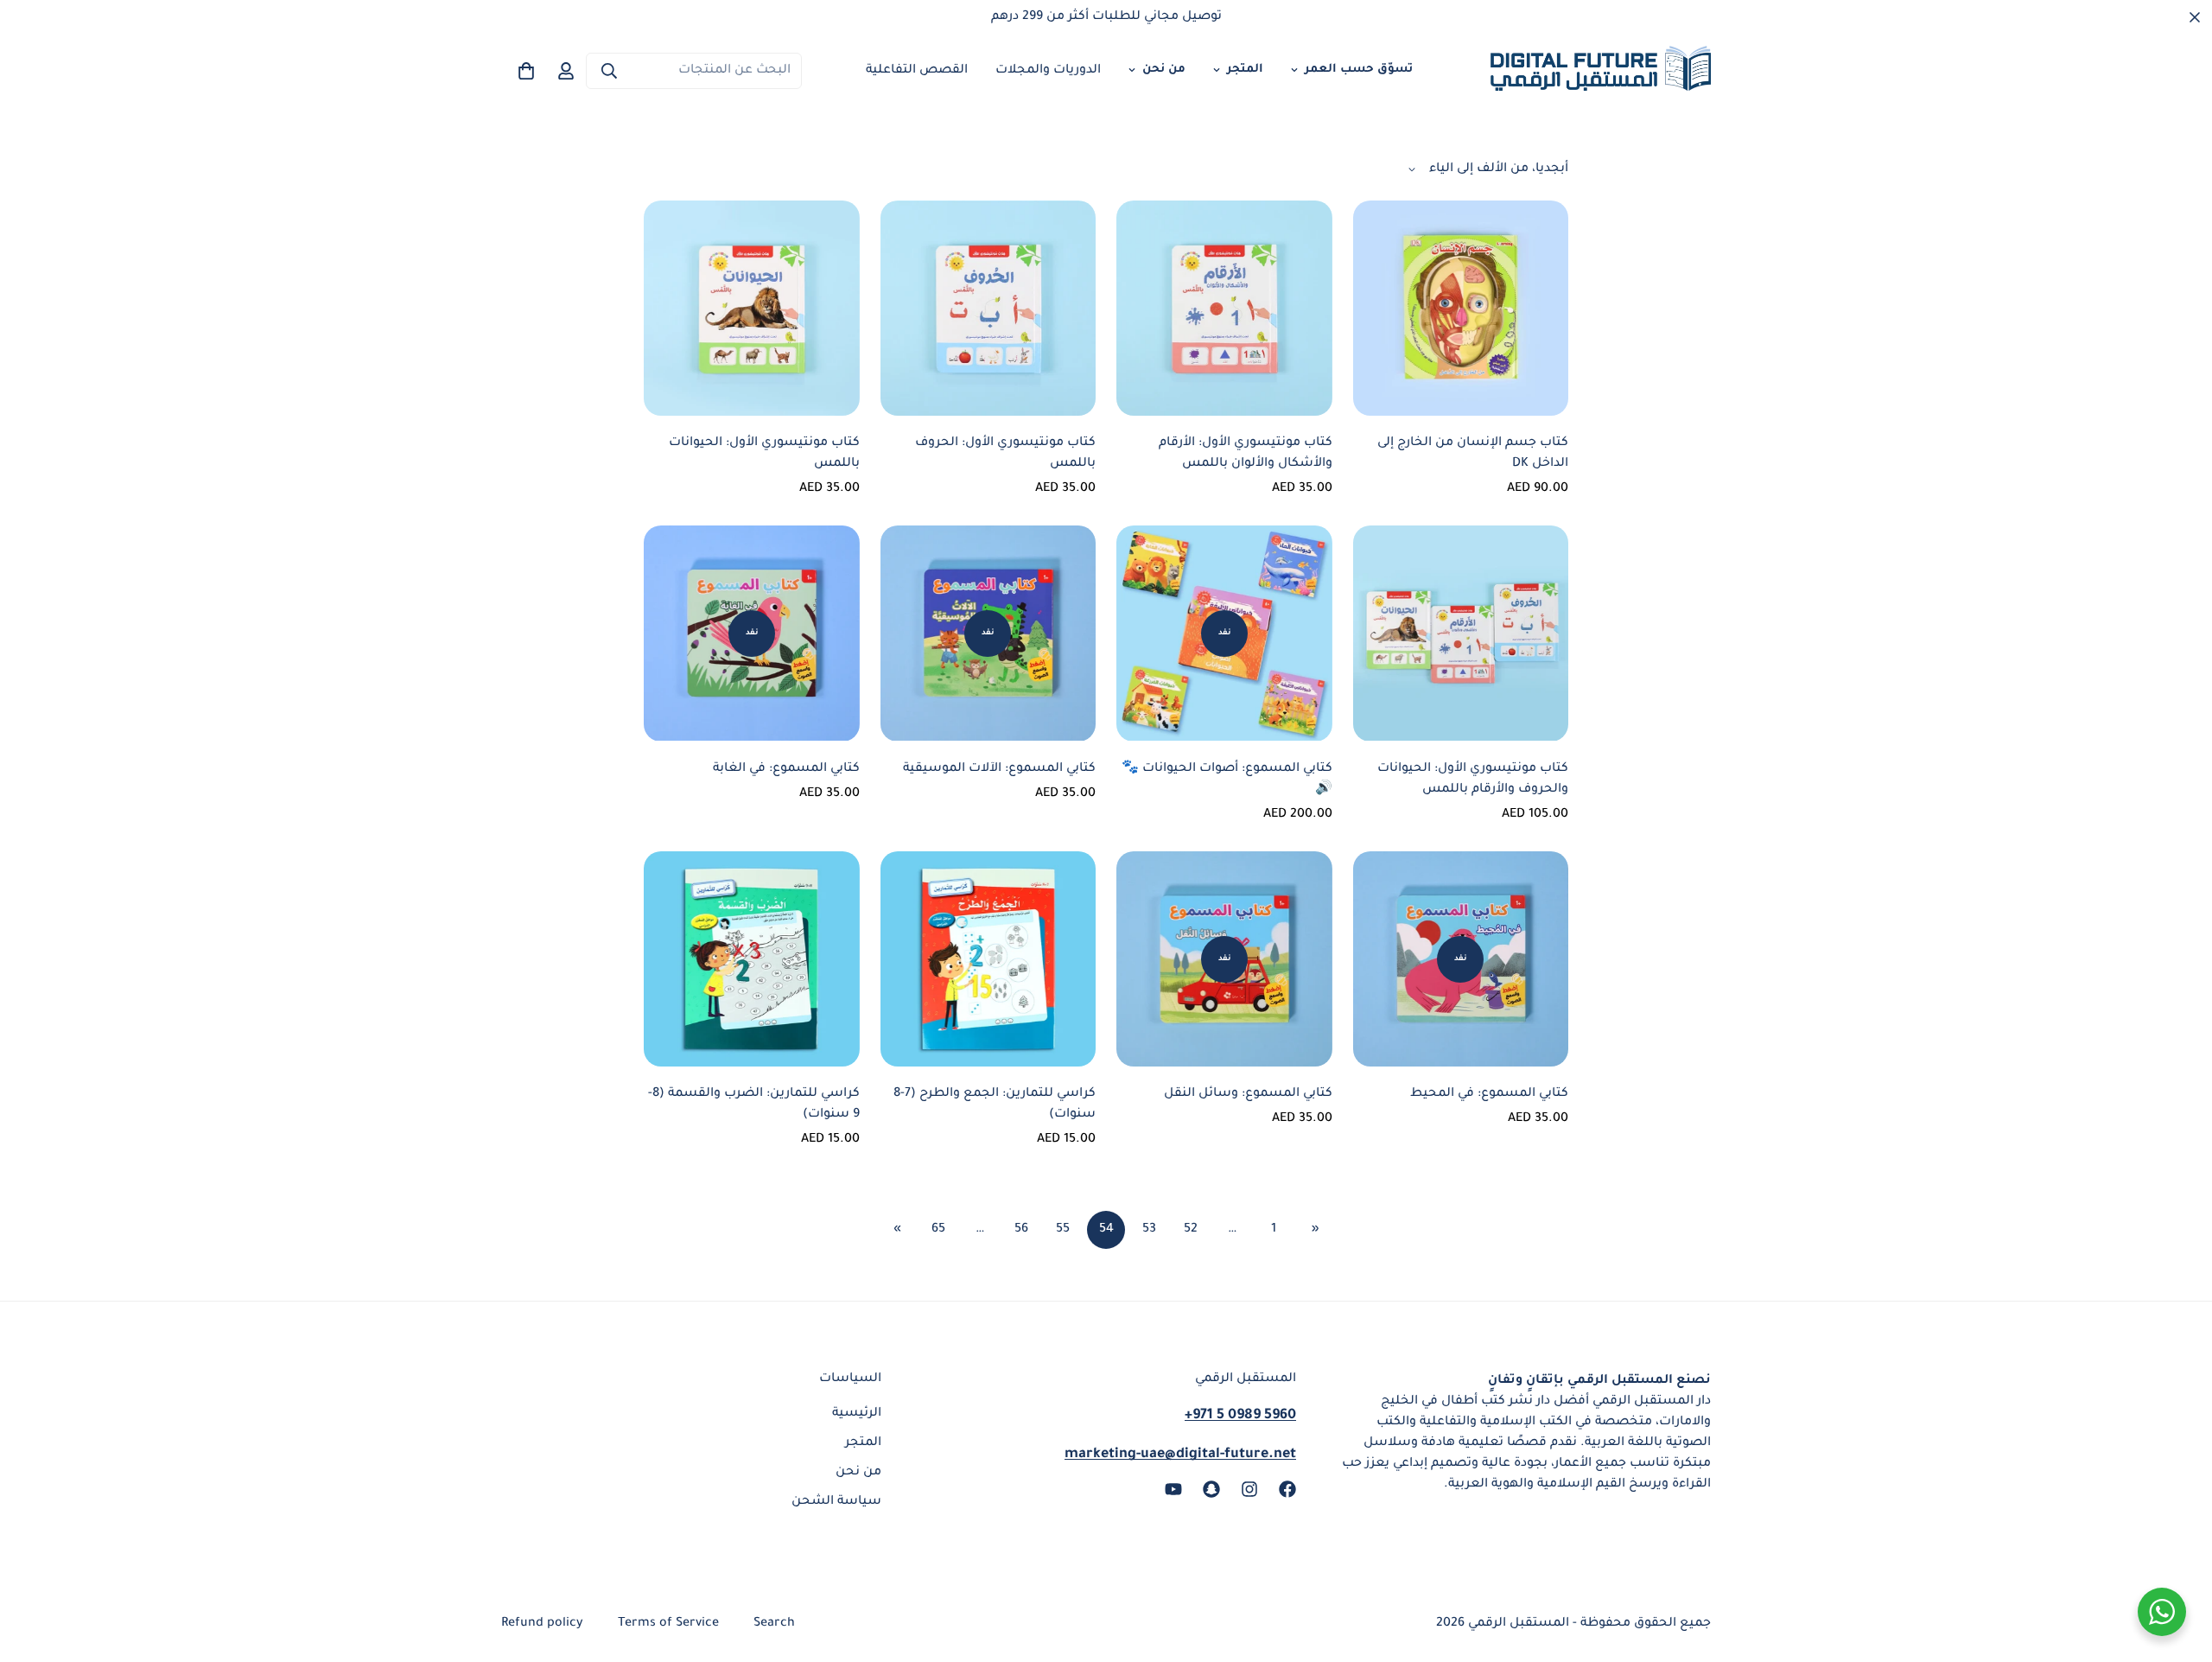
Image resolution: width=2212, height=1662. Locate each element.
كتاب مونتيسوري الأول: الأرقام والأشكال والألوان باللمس (1246, 454)
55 (1063, 1230)
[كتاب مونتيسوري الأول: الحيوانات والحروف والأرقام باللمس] (1461, 633)
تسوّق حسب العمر (1359, 70)
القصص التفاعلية (917, 71)
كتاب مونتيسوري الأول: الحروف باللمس (1005, 454)
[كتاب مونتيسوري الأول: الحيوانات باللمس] (752, 308)
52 (1191, 1230)
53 (1149, 1230)
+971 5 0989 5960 (1240, 1416)
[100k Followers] (1249, 1489)
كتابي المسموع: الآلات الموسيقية (999, 769)
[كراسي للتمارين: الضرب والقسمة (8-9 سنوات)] (752, 959)
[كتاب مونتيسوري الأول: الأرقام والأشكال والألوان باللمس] (1224, 308)
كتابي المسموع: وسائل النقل (1248, 1094)
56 (1021, 1230)
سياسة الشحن (836, 1502)
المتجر (1245, 70)
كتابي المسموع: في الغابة (786, 769)
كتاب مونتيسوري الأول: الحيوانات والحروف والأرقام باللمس (1473, 780)
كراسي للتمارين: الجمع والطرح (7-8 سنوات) (995, 1105)
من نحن (1164, 70)
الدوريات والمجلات (1048, 71)
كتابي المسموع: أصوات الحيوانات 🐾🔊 (1227, 780)
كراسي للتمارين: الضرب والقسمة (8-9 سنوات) (754, 1105)
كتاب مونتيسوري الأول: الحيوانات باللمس (764, 454)
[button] (526, 71)
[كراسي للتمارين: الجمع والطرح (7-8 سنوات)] (988, 959)
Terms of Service (668, 1624)
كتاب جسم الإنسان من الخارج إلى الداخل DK (1473, 454)
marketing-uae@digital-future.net (1180, 1455)
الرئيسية (857, 1414)
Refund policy (542, 1624)
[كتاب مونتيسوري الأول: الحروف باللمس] (988, 308)
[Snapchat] (1211, 1489)
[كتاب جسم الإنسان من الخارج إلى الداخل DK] (1461, 308)
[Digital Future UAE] (1601, 71)
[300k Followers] (1287, 1489)
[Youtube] (1173, 1489)
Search (774, 1624)
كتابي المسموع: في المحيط (1489, 1094)
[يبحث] (609, 71)
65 (938, 1230)
